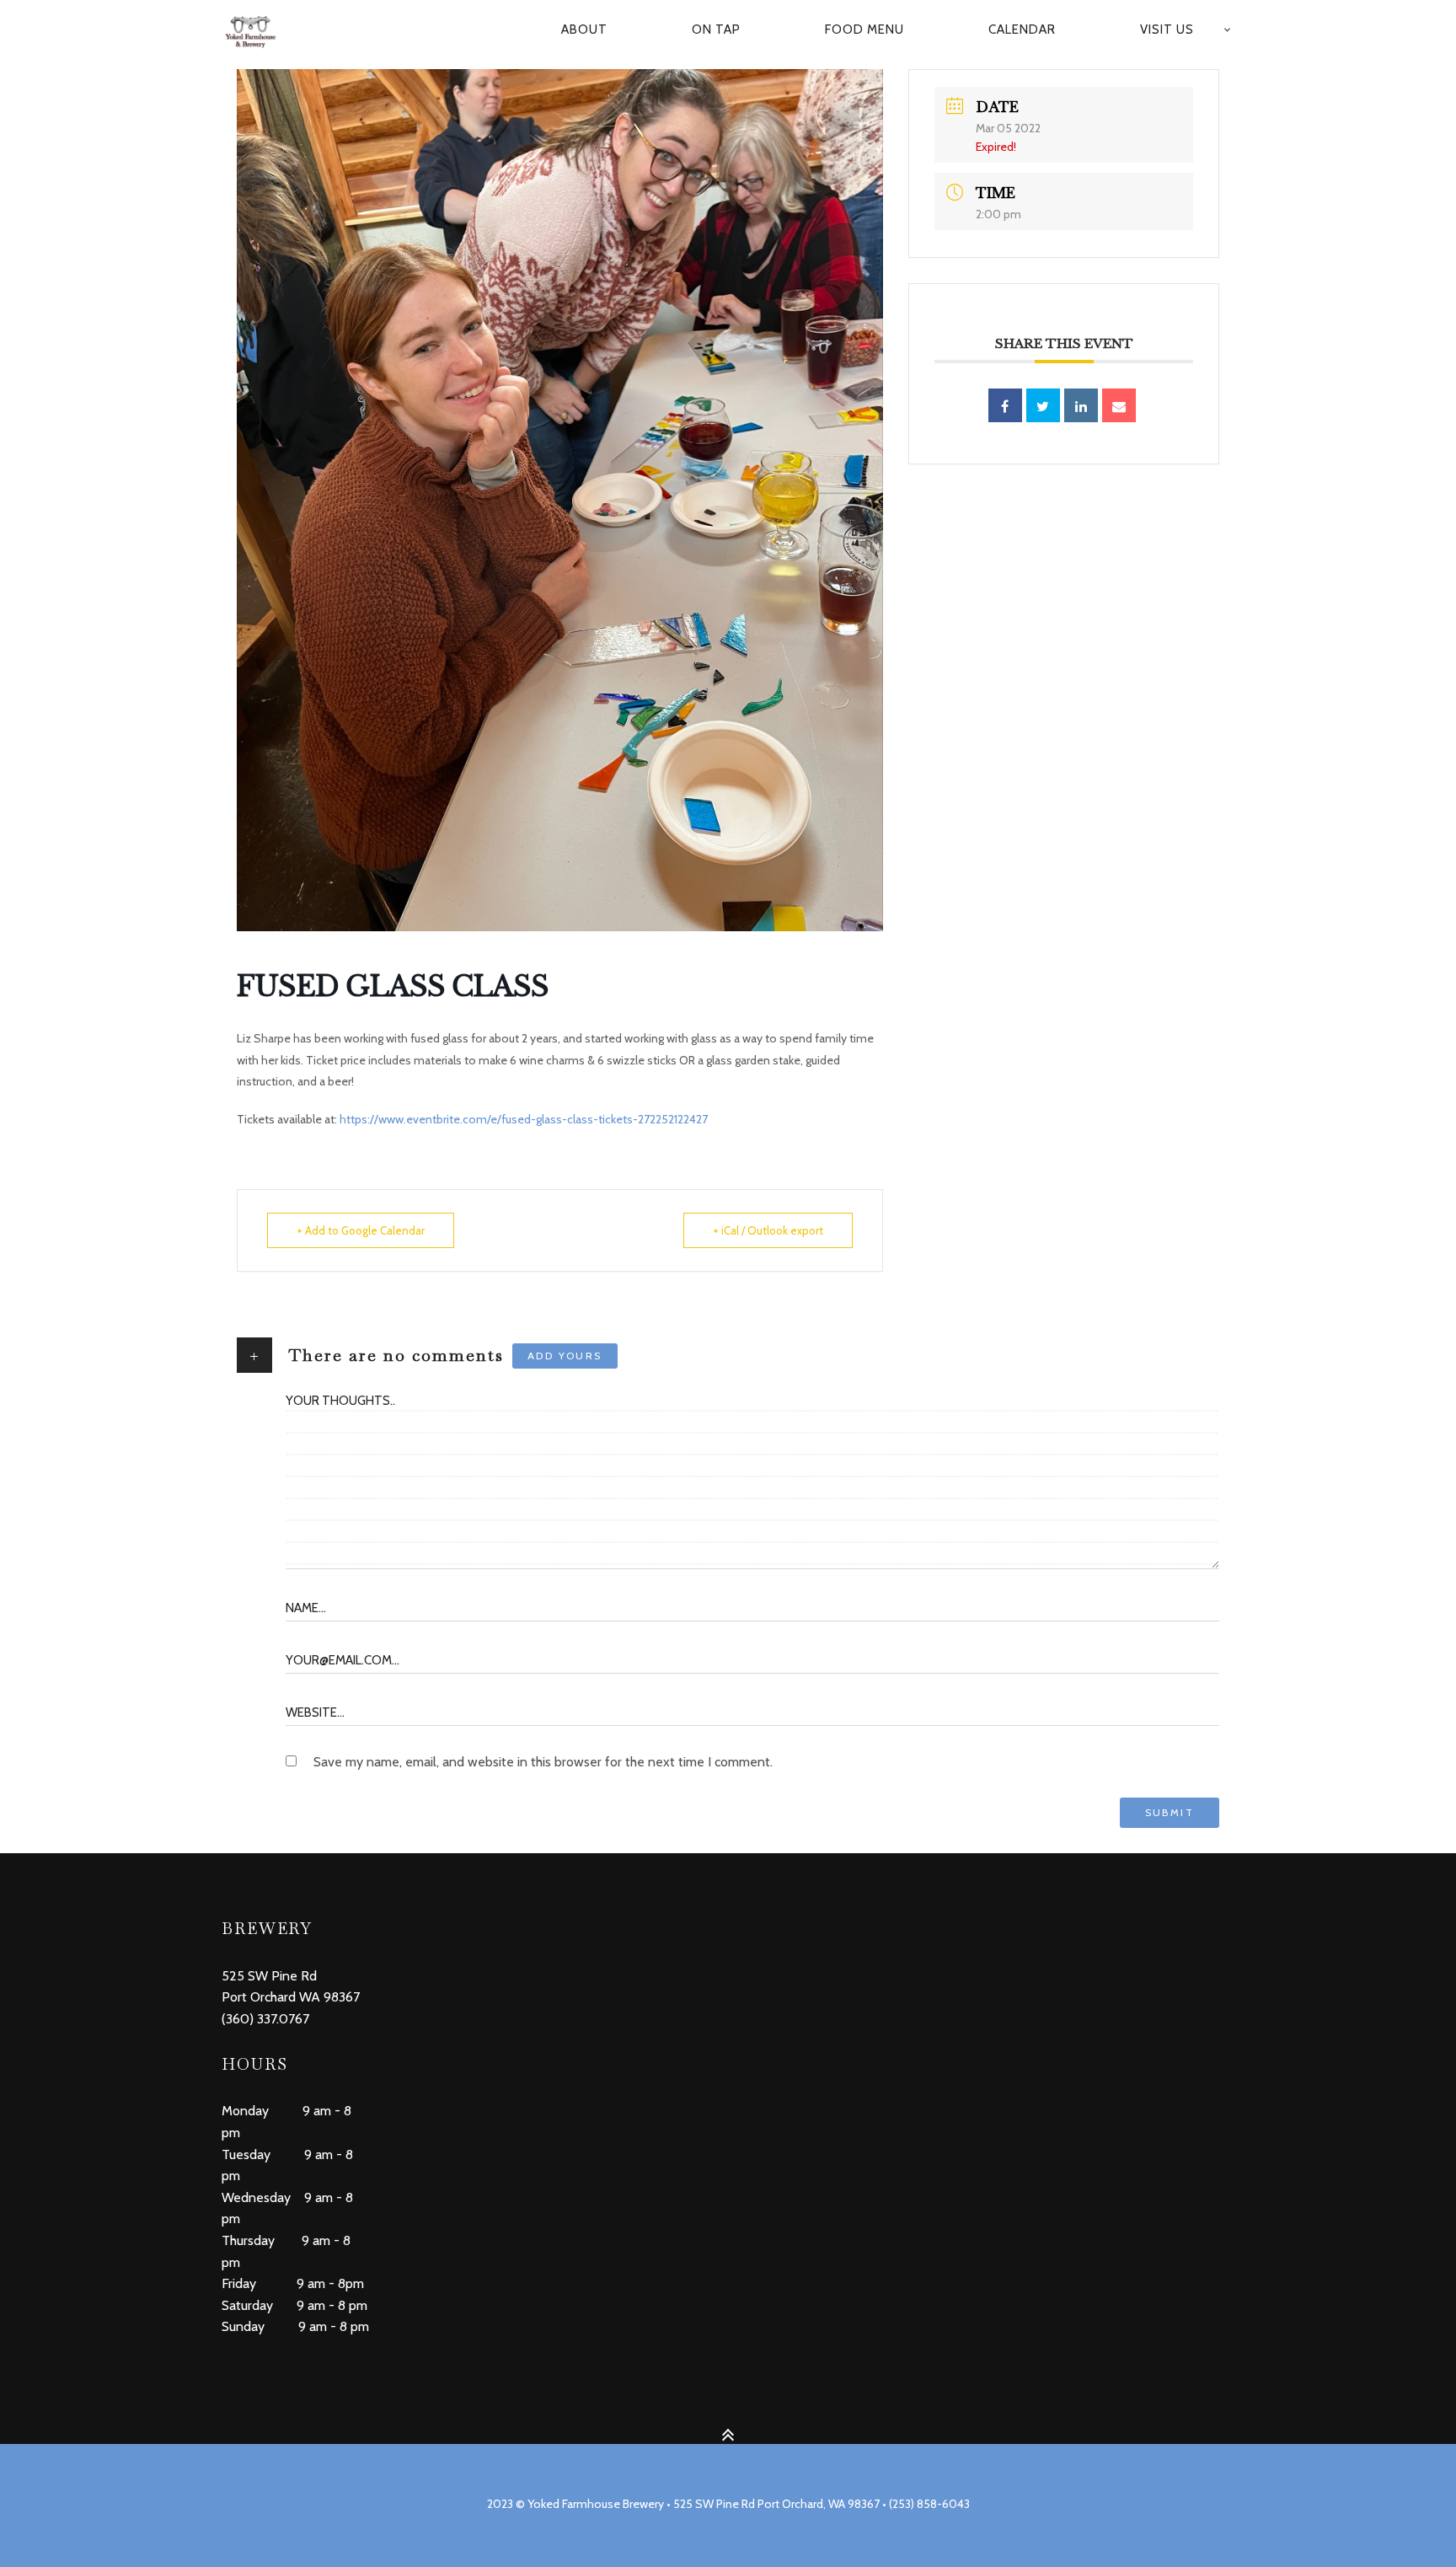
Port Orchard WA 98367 (291, 1997)
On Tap (716, 29)
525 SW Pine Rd (269, 1976)
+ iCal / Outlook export (768, 1230)
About (584, 29)
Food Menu (864, 29)
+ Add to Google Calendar (361, 1230)
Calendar (1022, 29)
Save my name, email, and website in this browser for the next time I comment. (543, 1762)
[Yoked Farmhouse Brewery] (259, 30)
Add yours (565, 1356)
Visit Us (1167, 29)
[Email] (1119, 405)
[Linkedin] (1081, 405)
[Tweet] (1043, 405)
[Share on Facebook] (1005, 405)
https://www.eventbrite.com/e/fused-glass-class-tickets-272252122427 (524, 1119)
